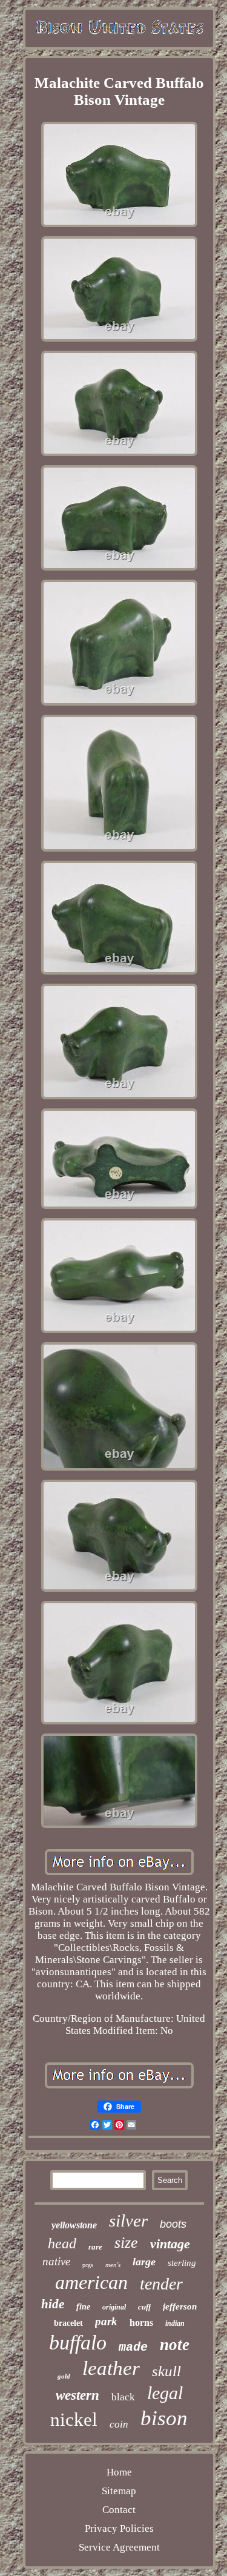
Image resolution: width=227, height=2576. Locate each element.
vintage (170, 2244)
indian (175, 2323)
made (133, 2347)
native (56, 2261)
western (77, 2395)
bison (164, 2418)
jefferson (180, 2306)
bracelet (68, 2323)
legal (165, 2393)
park (106, 2321)
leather (111, 2368)
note (175, 2345)
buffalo (78, 2343)
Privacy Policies (119, 2528)
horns (141, 2323)
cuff (144, 2307)
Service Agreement (119, 2547)
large (144, 2262)
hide (53, 2304)
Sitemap (119, 2491)
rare (95, 2247)
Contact (119, 2510)
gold (64, 2376)
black (123, 2397)
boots (173, 2224)
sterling (182, 2263)
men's (113, 2265)
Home (119, 2472)
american (91, 2282)
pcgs (88, 2265)
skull (166, 2371)
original (114, 2307)
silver (128, 2220)
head (62, 2243)
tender (161, 2284)
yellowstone (74, 2225)
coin (119, 2424)
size (126, 2243)
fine (83, 2307)
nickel (74, 2419)
